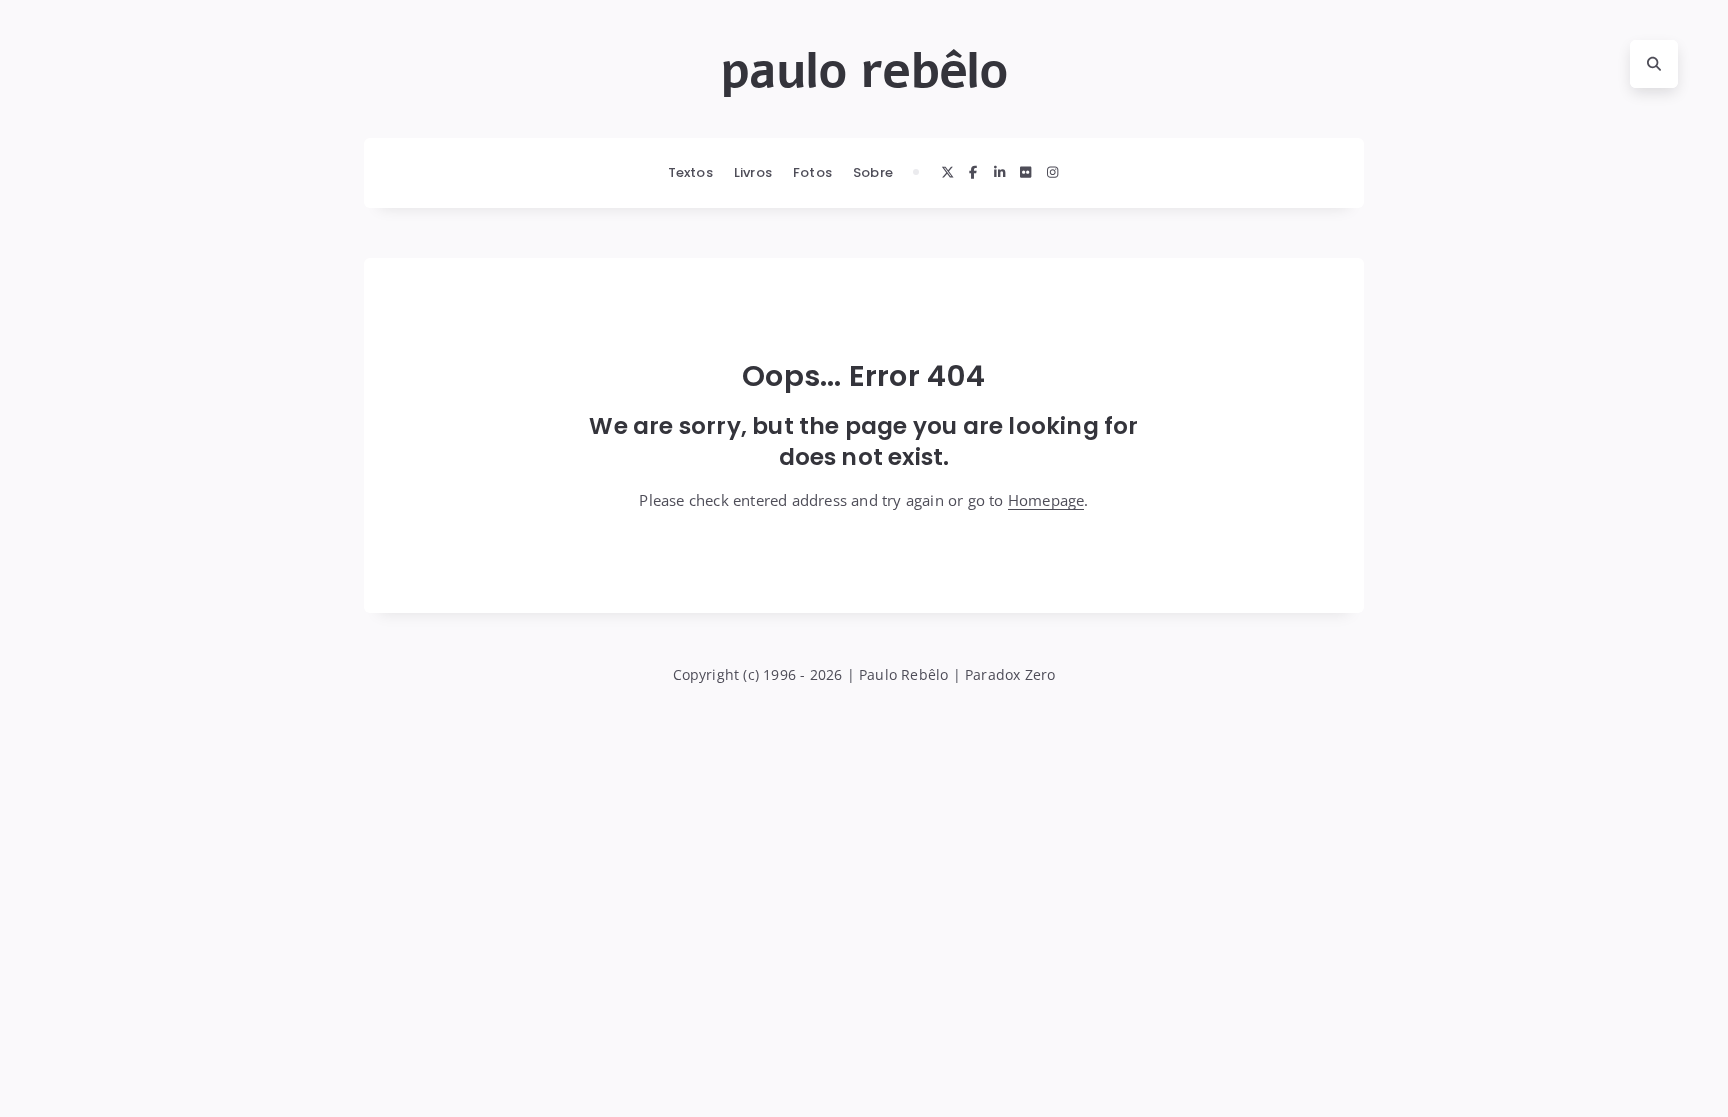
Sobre (873, 172)
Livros (753, 172)
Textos (690, 172)
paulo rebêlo (864, 71)
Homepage (1046, 500)
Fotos (812, 172)
